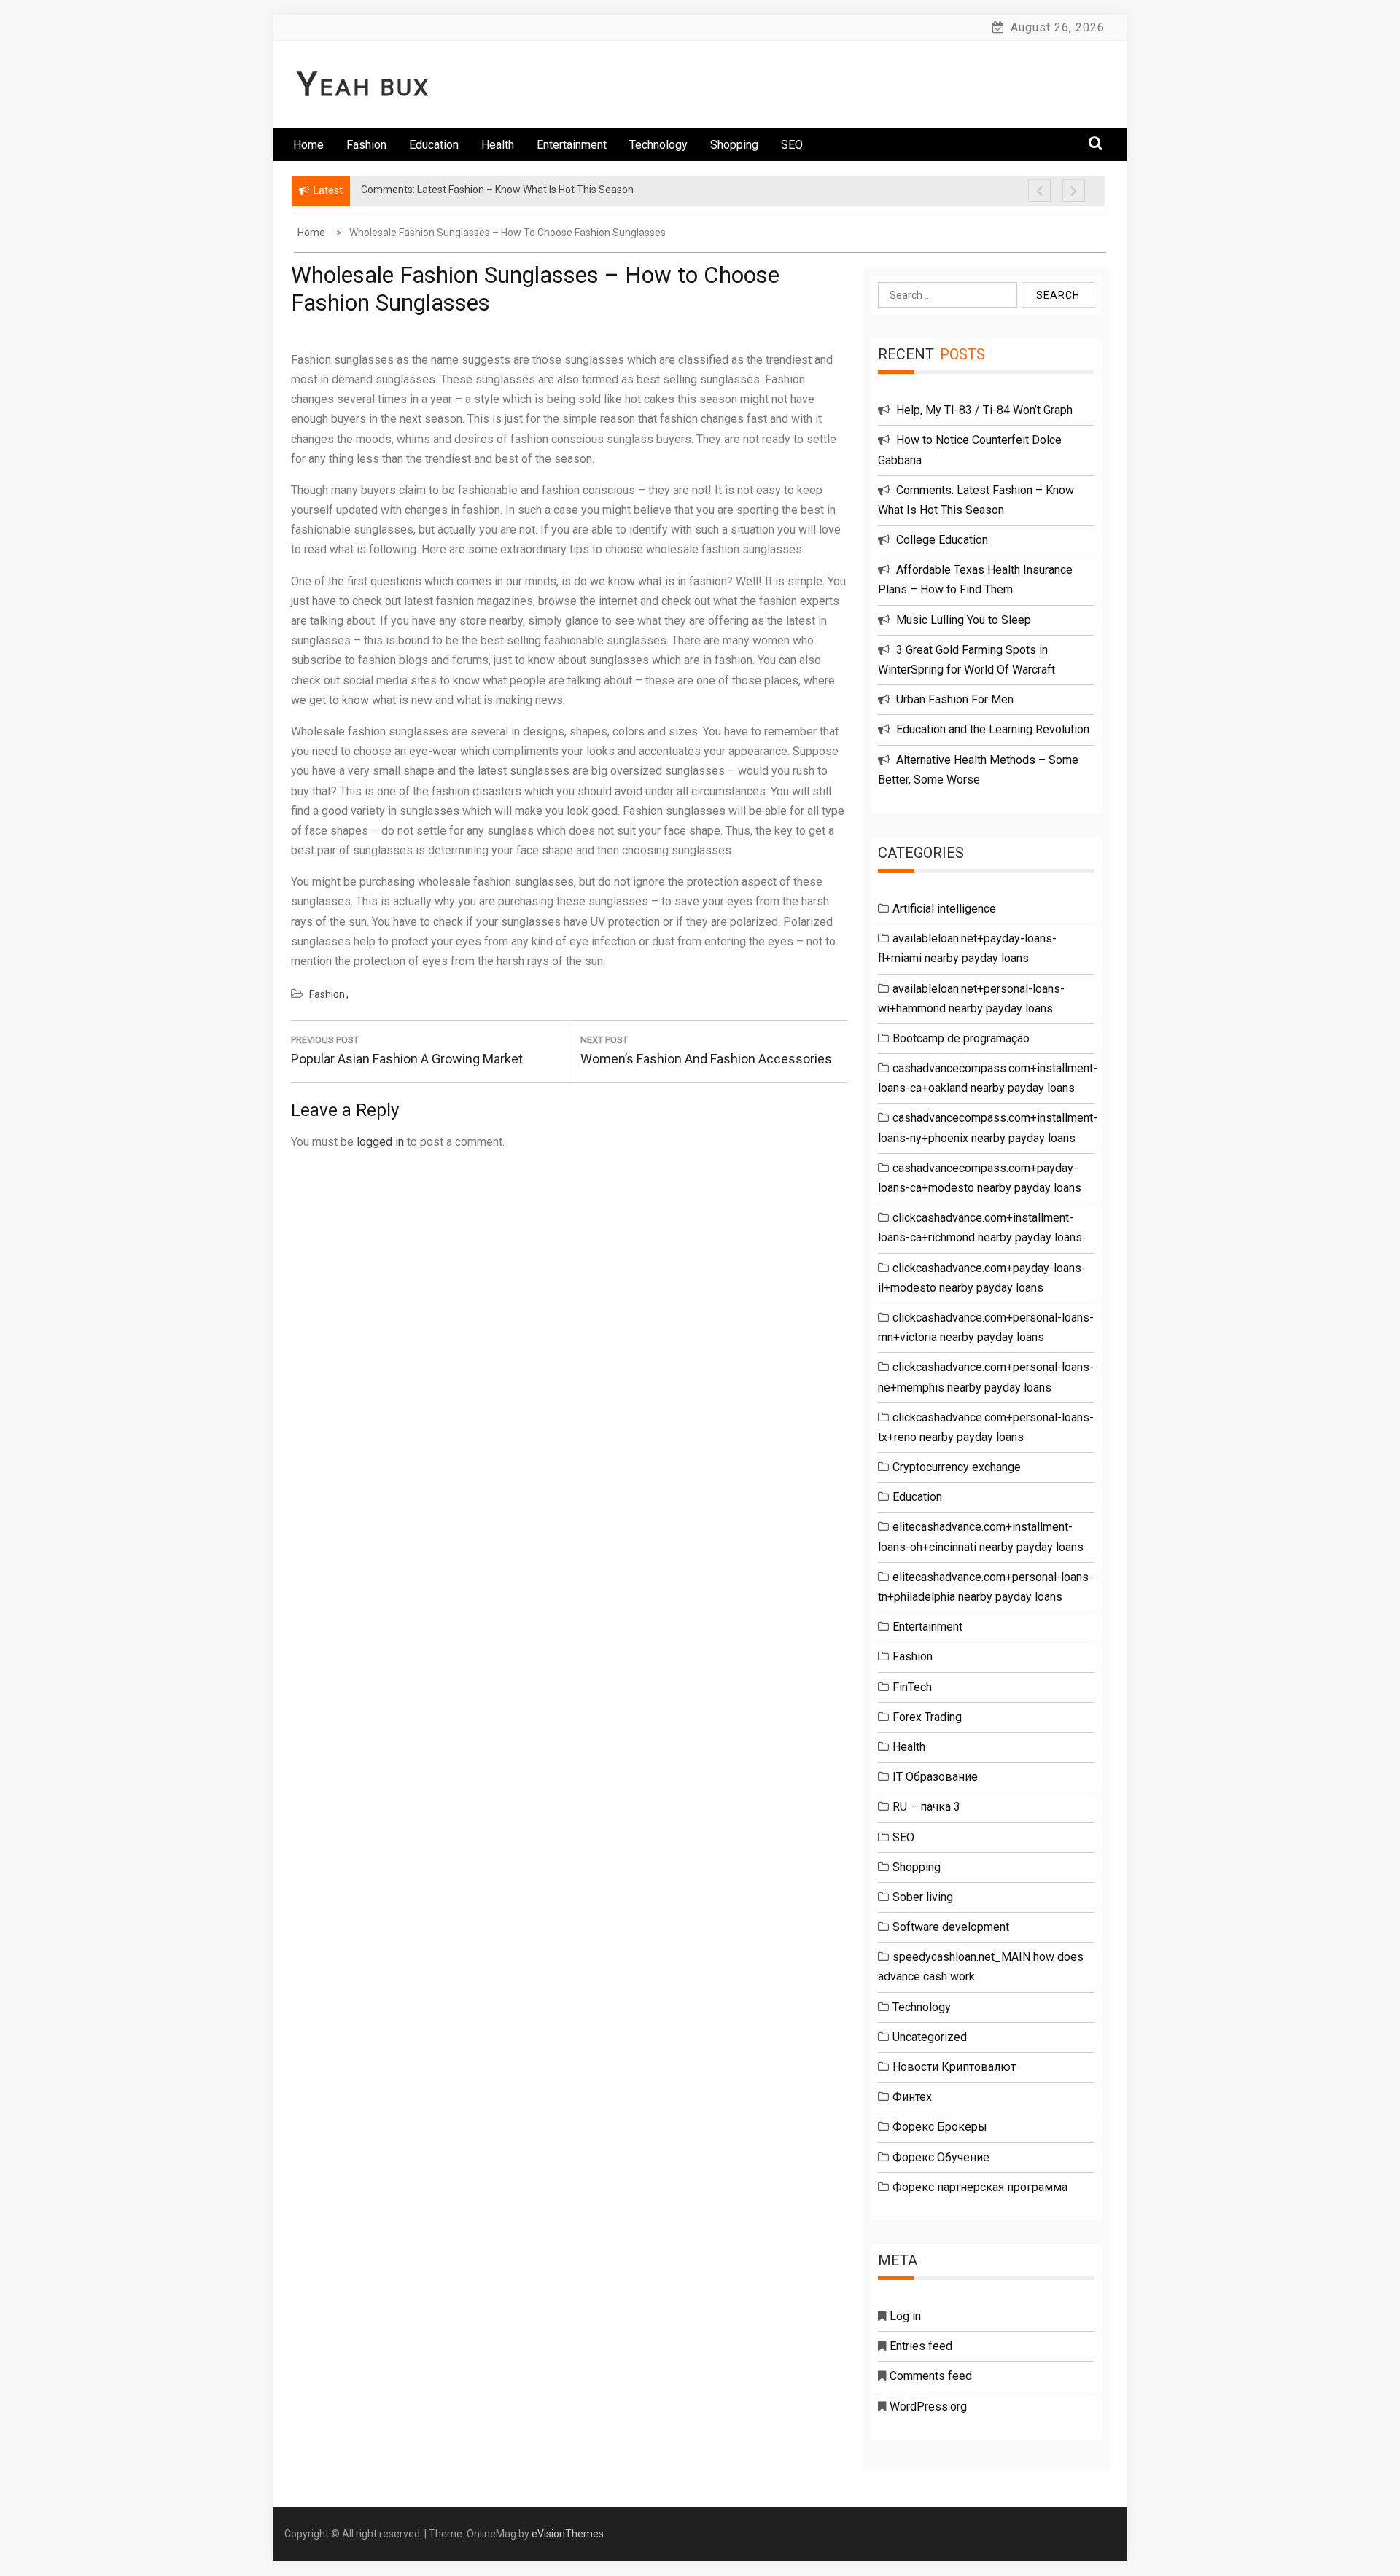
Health (498, 145)
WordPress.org (928, 2407)
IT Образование (935, 1777)
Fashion (366, 145)
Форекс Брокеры (940, 2127)
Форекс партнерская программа (980, 2187)
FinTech (912, 1687)
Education (434, 145)
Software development (951, 1927)
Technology (658, 145)
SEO (792, 145)
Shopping (734, 145)
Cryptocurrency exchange (957, 1467)
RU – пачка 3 (926, 1807)
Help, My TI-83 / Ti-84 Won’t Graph (984, 410)
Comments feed (931, 2376)
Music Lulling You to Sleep (964, 620)
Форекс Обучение (941, 2157)
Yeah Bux (364, 87)
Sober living (923, 1897)
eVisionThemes (568, 2534)
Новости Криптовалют (954, 2067)
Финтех (912, 2097)
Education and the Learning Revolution (993, 729)
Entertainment (572, 145)
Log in (905, 2316)
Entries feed (921, 2346)
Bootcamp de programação (961, 1038)
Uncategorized (930, 2037)
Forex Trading (927, 1717)
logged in (380, 1142)
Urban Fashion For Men (955, 699)
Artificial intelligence (944, 909)
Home (308, 145)
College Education (942, 540)
